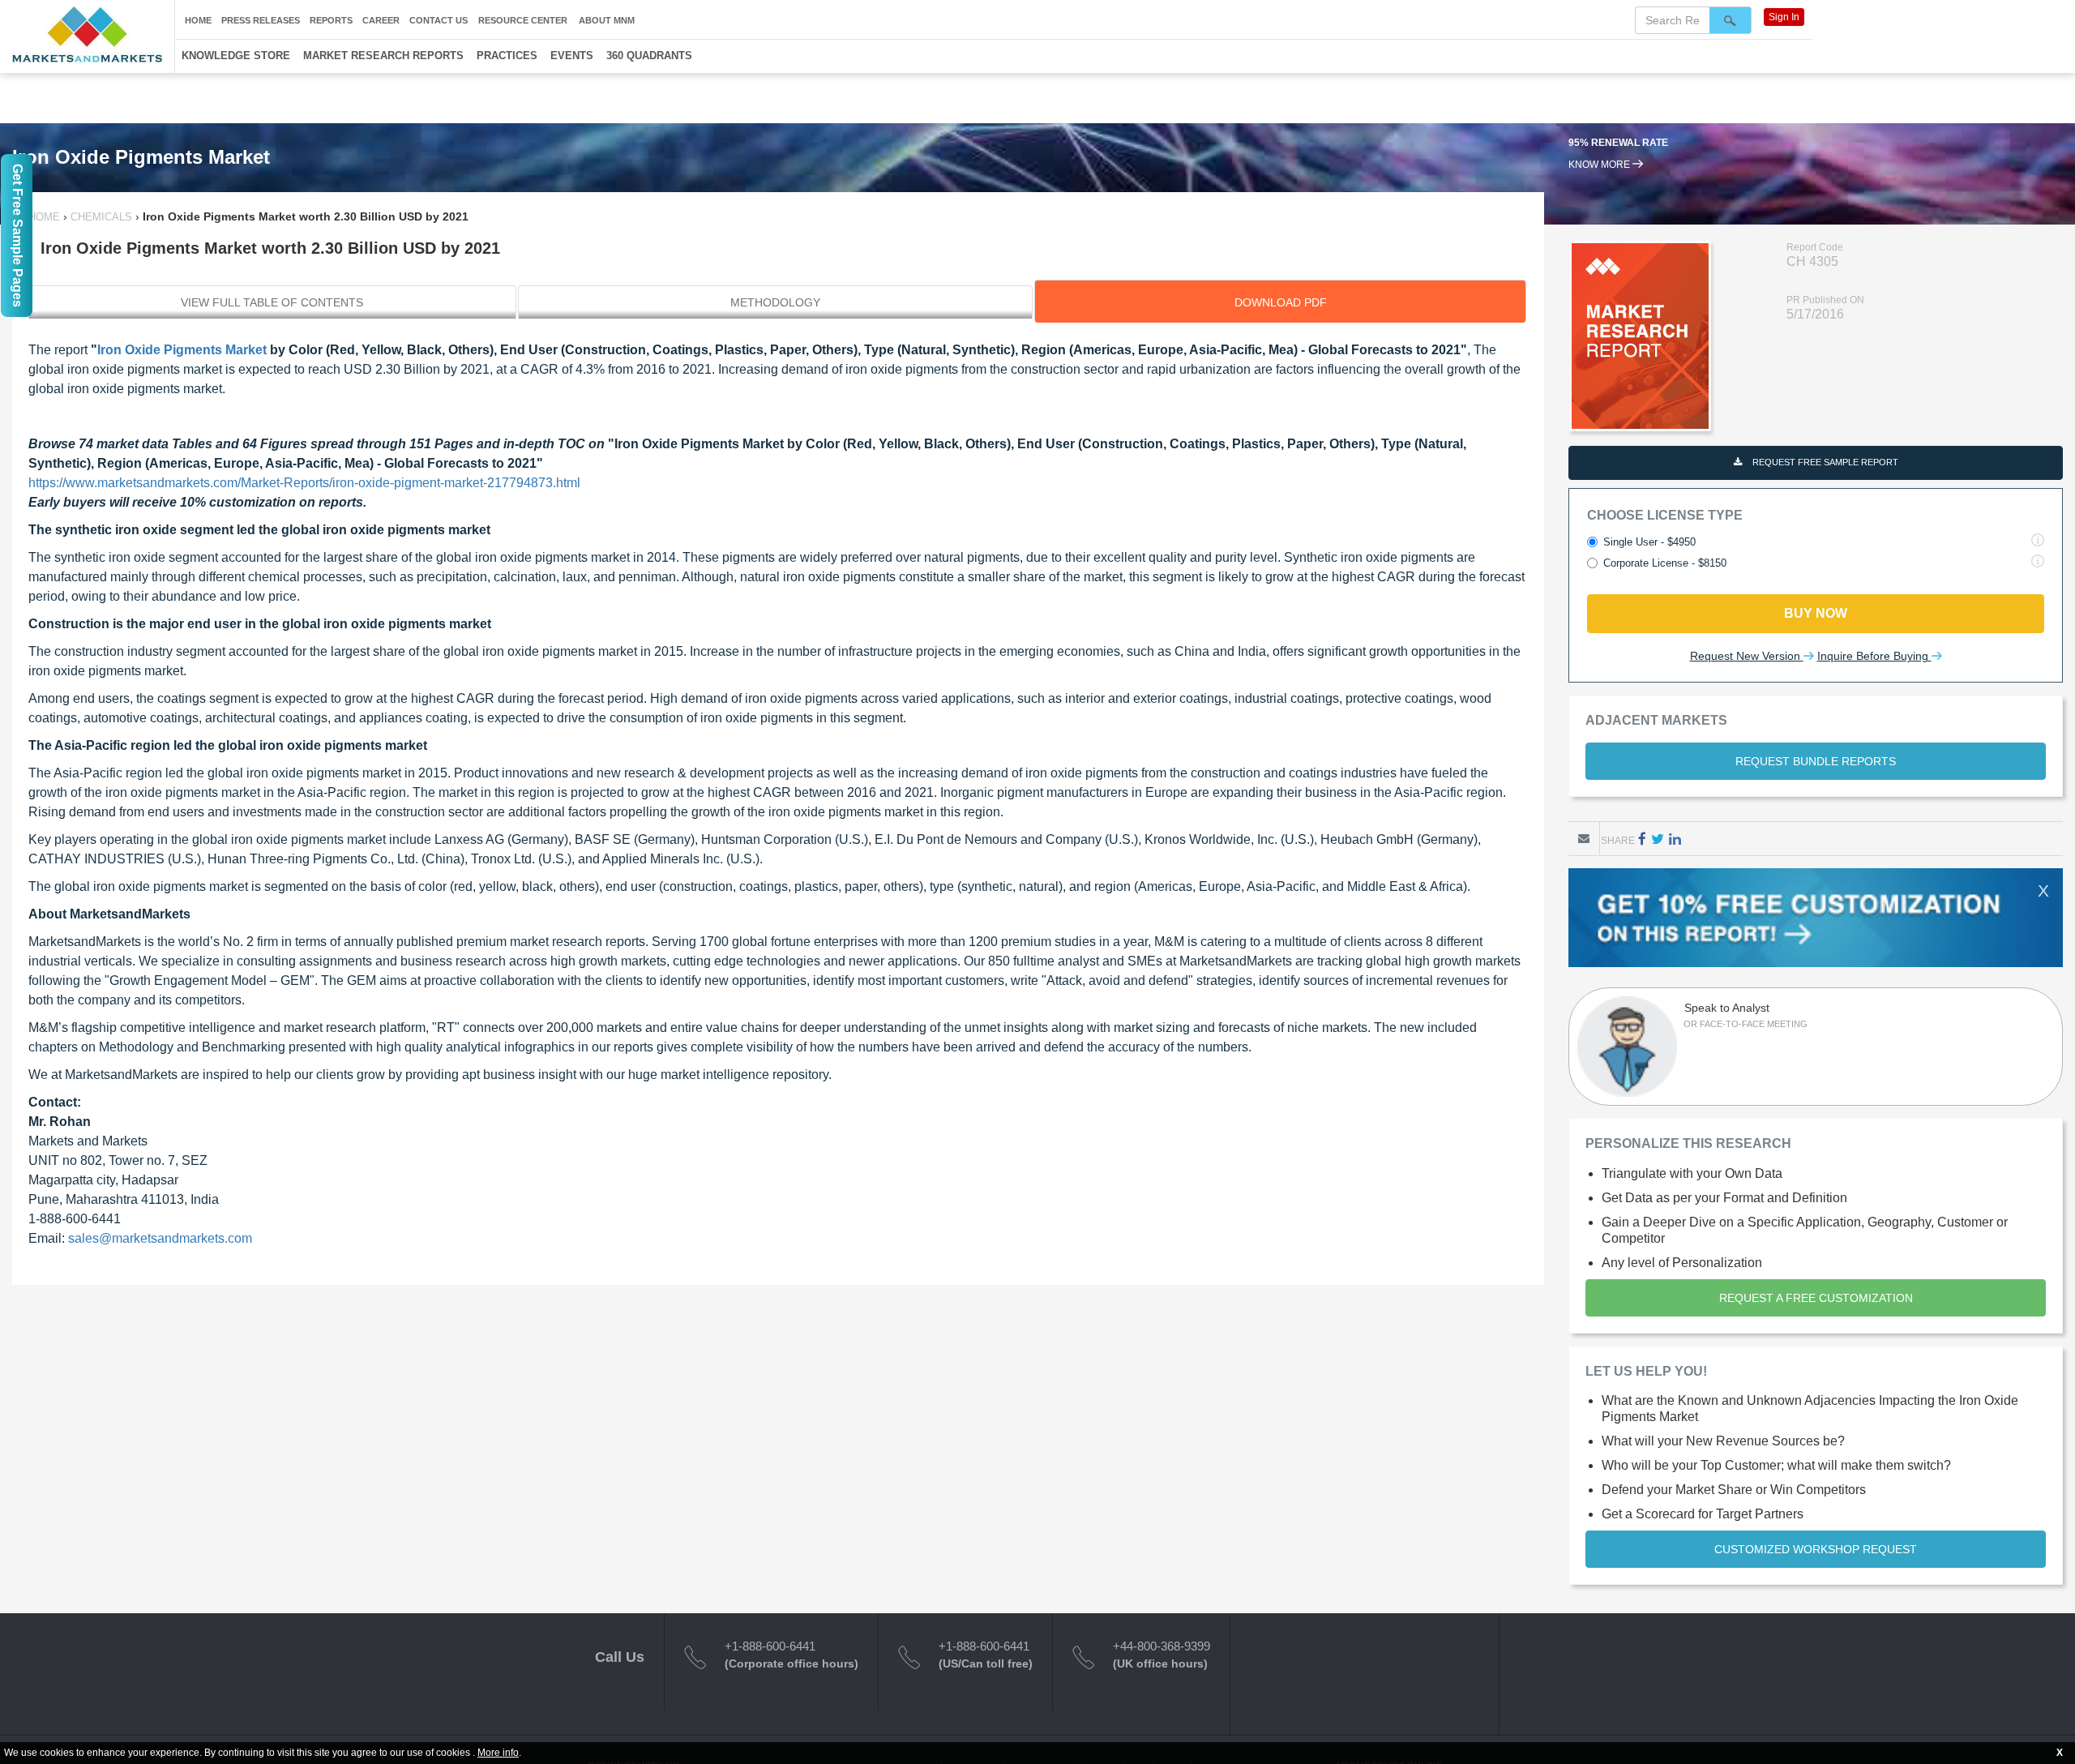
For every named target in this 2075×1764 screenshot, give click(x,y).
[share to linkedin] (1675, 839)
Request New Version (1747, 656)
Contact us (439, 20)
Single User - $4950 (1649, 542)
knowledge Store (236, 56)
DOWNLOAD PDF (1281, 302)
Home (198, 20)
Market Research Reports (383, 56)
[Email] (1584, 838)
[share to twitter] (1658, 839)
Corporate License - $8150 (1665, 563)
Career (381, 20)
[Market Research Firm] (87, 34)
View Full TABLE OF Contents (272, 302)
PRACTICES (507, 56)
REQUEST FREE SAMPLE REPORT (1824, 462)
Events (572, 56)
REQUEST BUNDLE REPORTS (1816, 761)
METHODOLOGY (775, 302)
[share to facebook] (1642, 839)
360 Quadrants (649, 56)
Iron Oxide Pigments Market (182, 350)
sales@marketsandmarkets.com (160, 1238)
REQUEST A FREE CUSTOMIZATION (1816, 1298)
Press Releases (261, 20)
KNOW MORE (1600, 178)
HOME (46, 217)
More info (498, 1753)
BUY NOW (1816, 613)
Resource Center (523, 20)
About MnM (607, 20)
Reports (331, 20)
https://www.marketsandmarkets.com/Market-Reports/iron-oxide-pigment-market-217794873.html (304, 483)
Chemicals (101, 217)
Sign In (1784, 17)
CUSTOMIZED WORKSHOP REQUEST (1816, 1549)
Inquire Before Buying (1874, 656)
